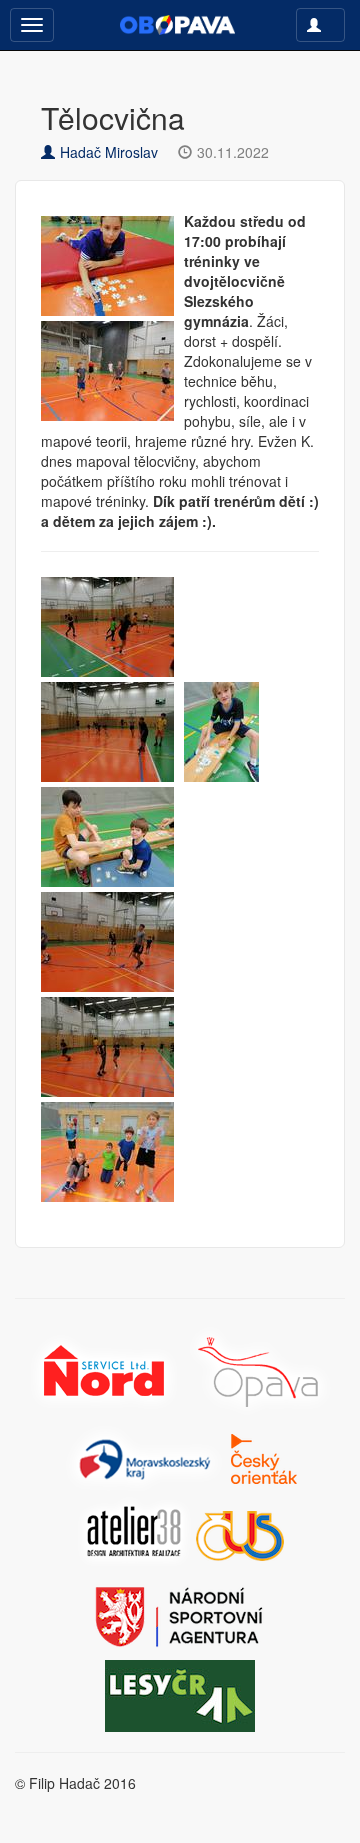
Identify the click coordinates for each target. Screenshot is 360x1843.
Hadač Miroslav (109, 152)
